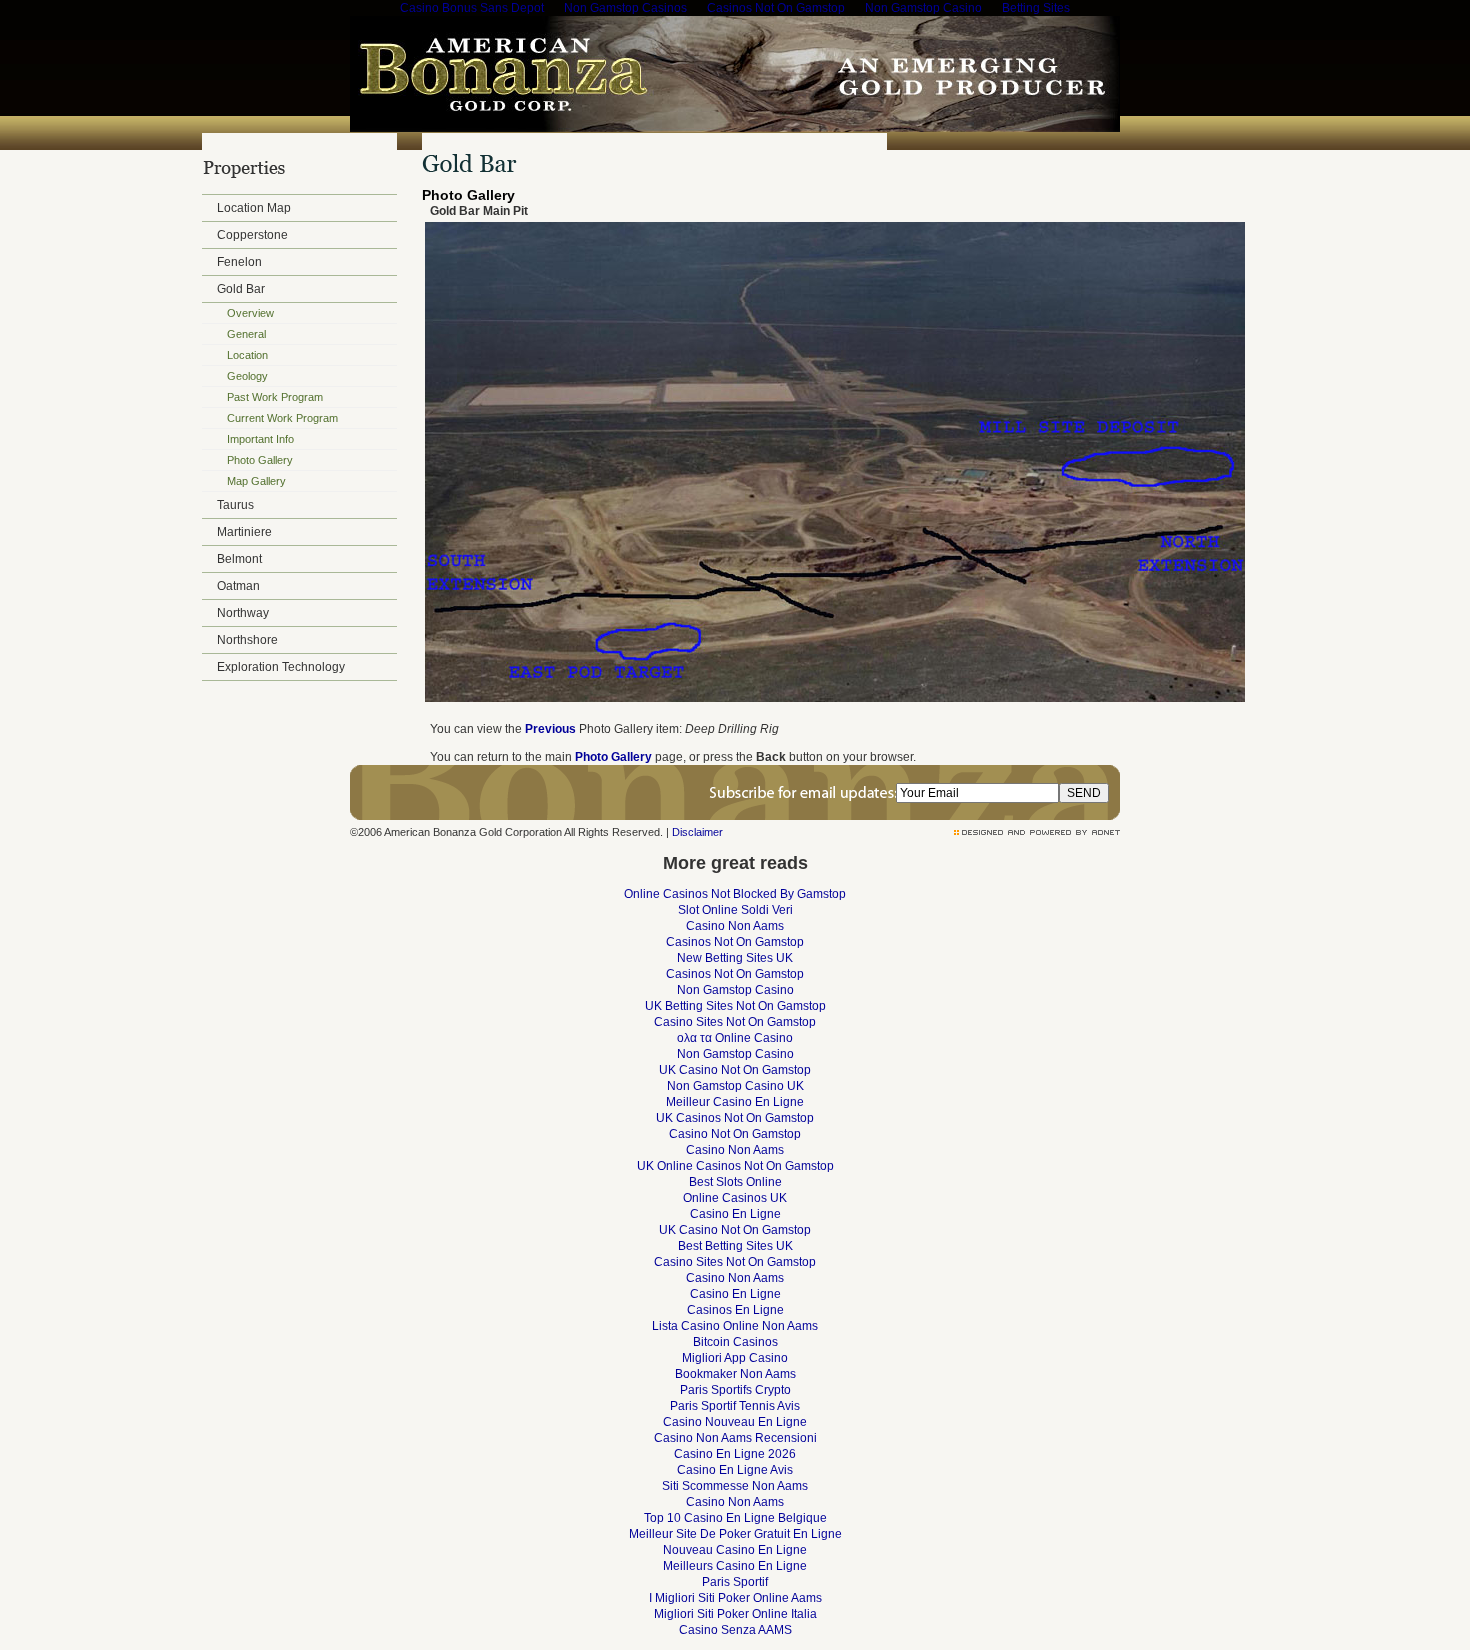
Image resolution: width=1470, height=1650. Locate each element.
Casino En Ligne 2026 (735, 1454)
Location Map (254, 208)
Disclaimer (697, 832)
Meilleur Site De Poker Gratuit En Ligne (735, 1534)
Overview (250, 313)
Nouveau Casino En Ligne (735, 1550)
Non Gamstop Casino (735, 990)
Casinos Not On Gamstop (735, 942)
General (246, 334)
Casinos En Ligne (735, 1310)
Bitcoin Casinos (735, 1342)
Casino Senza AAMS (735, 1630)
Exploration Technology (281, 667)
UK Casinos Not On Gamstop (735, 1118)
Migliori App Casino (735, 1358)
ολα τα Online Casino (735, 1038)
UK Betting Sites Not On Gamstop (735, 1006)
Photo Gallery (260, 460)
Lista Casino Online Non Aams (735, 1326)
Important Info (260, 439)
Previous (550, 729)
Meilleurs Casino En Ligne (735, 1566)
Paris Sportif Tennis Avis (735, 1406)
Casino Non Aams (735, 926)
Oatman (238, 586)
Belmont (239, 559)
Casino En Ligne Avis (735, 1470)
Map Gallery (256, 481)
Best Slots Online (735, 1182)
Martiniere (244, 532)
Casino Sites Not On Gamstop (735, 1022)
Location (247, 355)
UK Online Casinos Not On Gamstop (735, 1166)
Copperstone (252, 235)
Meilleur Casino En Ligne (735, 1102)
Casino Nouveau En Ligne (735, 1422)
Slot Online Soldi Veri (735, 910)
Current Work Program (282, 418)
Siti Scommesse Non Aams (735, 1486)
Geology (247, 376)
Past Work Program (275, 397)
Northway (243, 613)
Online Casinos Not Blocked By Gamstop (735, 894)
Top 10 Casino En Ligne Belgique (735, 1518)
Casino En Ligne (735, 1214)
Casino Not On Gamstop (735, 1134)
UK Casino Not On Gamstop (735, 1070)
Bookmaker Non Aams (735, 1374)
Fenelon (239, 262)
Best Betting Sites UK (735, 1246)
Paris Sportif (735, 1582)
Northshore (247, 640)
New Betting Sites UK (735, 958)
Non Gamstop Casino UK (735, 1086)
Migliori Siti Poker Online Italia (735, 1614)
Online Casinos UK (735, 1198)
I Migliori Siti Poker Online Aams (735, 1598)
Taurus (235, 505)
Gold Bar (241, 289)
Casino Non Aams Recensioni (735, 1438)
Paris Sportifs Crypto (735, 1390)
